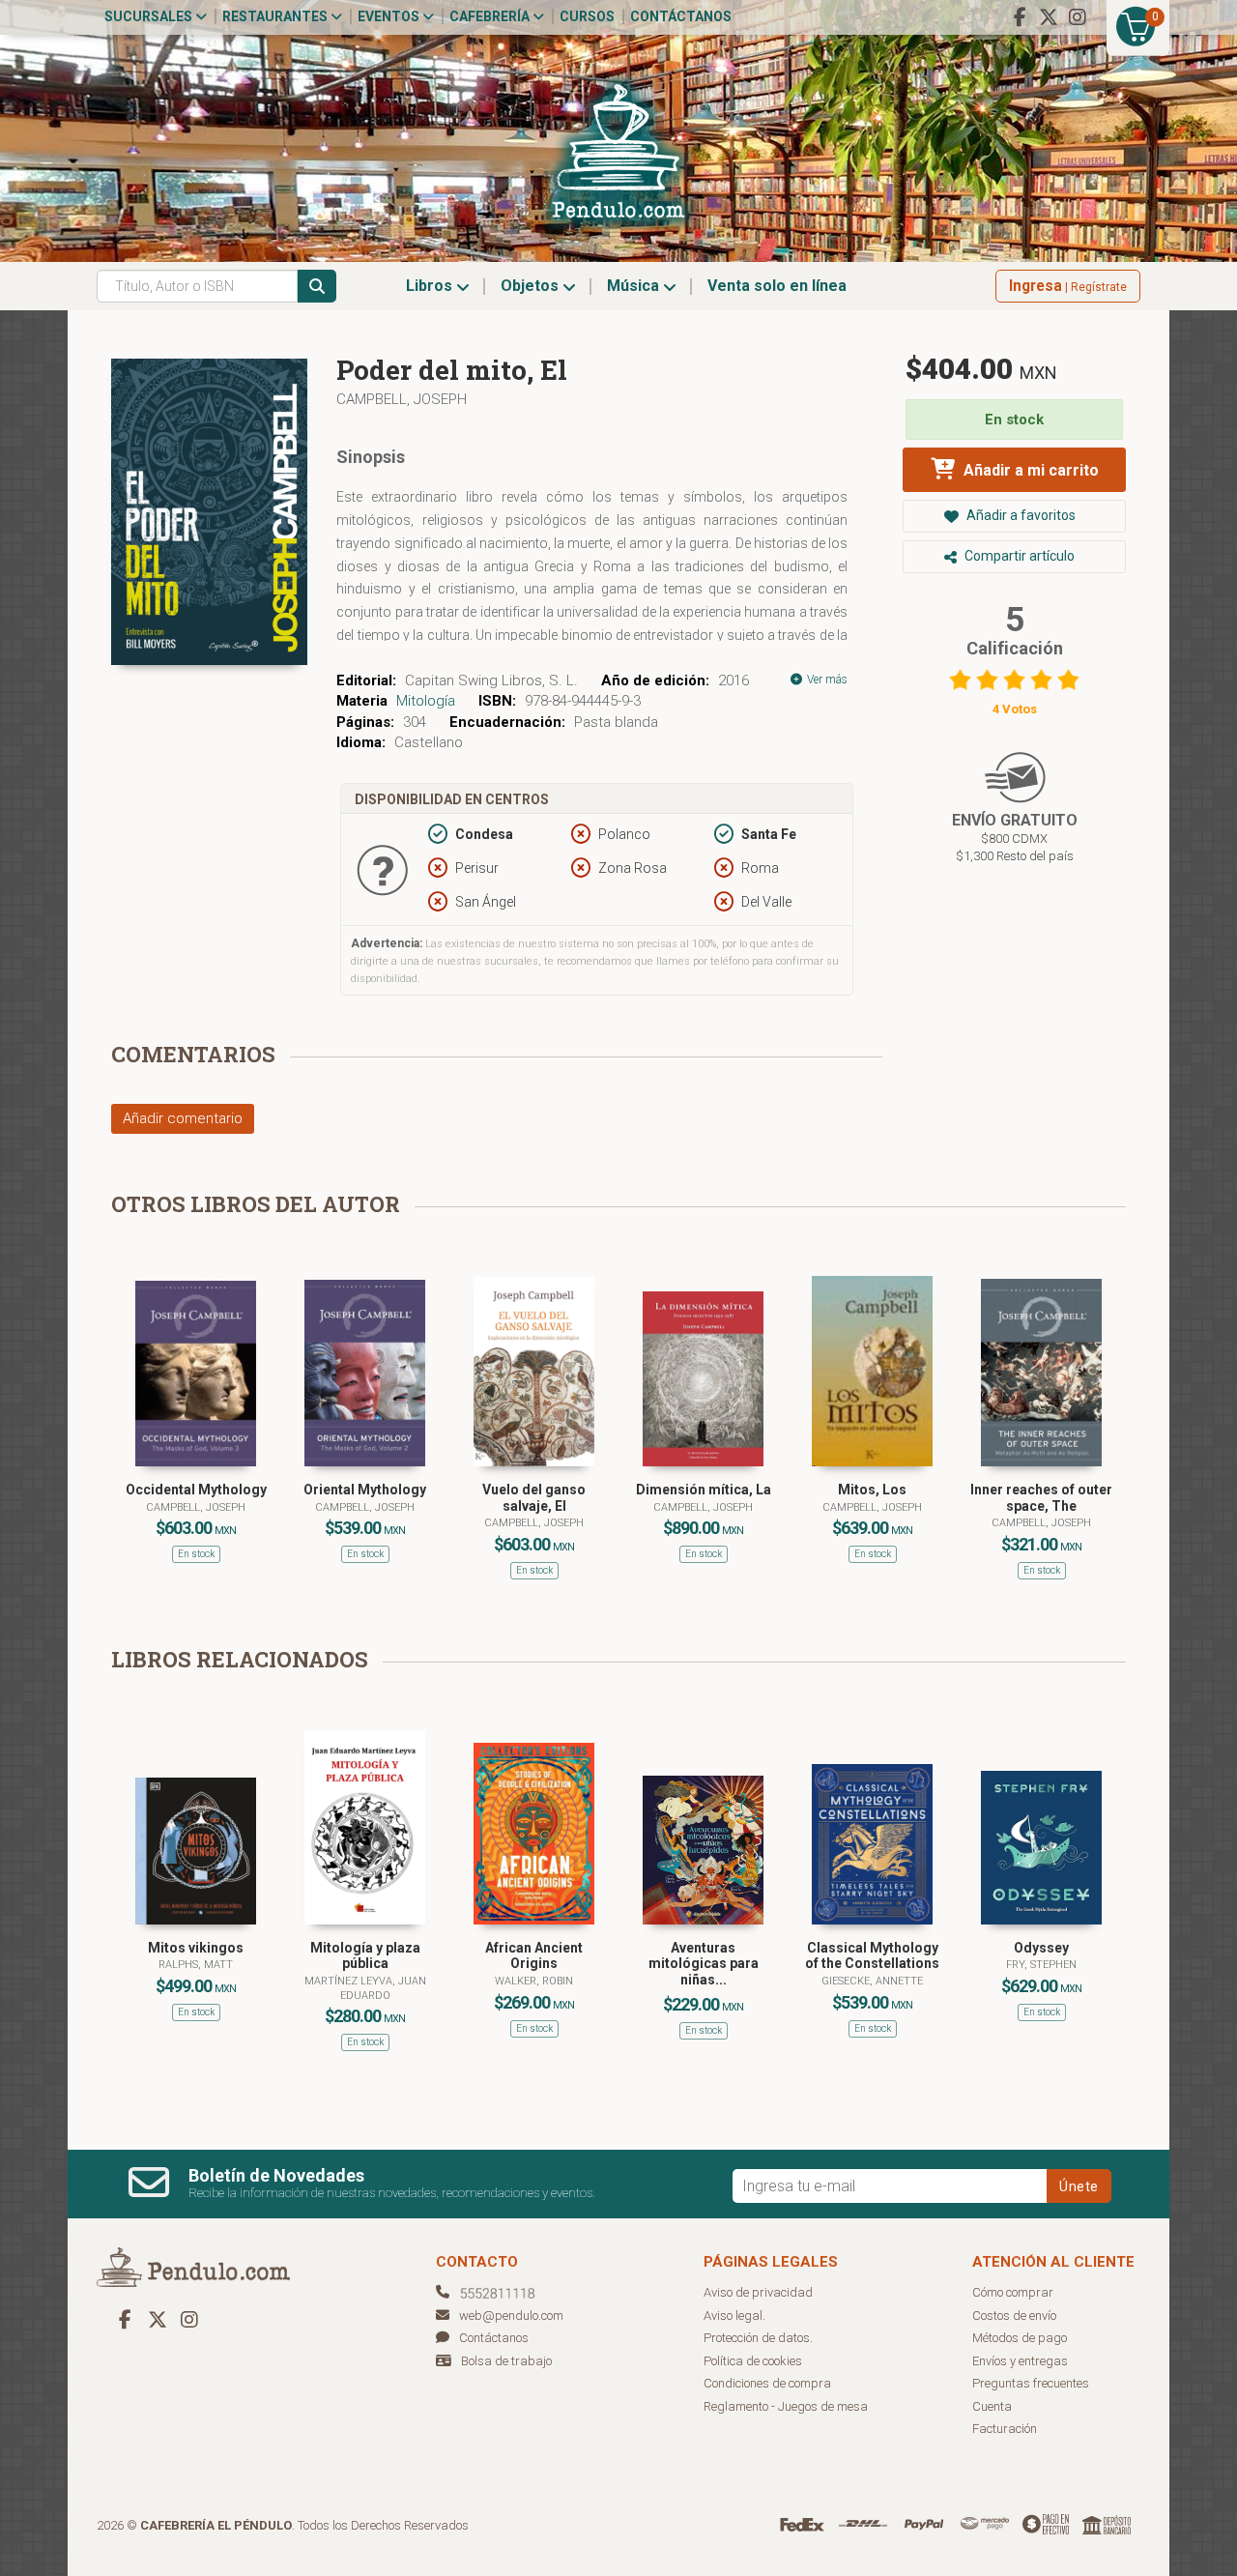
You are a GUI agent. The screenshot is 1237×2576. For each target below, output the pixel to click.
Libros (431, 286)
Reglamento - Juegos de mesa (786, 2406)
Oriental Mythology (365, 1490)
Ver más (826, 680)
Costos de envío (1014, 2316)
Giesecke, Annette (872, 1981)
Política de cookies (753, 2361)
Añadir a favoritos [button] (1020, 515)
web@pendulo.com (511, 2316)
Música (635, 286)
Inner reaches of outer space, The (1041, 1498)
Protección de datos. (758, 2338)
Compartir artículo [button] (1018, 556)
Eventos (390, 16)
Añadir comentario (183, 1118)
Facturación (1005, 2429)
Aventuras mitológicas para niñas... (704, 1964)
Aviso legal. (734, 2316)
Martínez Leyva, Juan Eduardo (365, 1988)
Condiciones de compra (767, 2383)
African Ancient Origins (534, 1956)
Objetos (532, 286)
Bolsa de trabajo (506, 2361)
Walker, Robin (534, 1981)
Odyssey (1041, 1948)
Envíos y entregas (1020, 2361)
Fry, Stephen (1041, 1965)
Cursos (587, 16)
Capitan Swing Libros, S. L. (491, 680)
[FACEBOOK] (1020, 17)
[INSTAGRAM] (1078, 17)
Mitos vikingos (196, 1948)
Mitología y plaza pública (365, 1956)
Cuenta (992, 2406)
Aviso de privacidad (758, 2292)
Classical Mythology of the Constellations (872, 1956)
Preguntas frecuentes (1031, 2383)
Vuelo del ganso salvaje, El (534, 1498)
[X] (1049, 17)
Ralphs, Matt (196, 1965)
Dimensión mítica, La (704, 1490)
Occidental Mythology (196, 1490)
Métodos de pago (1020, 2338)
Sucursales (150, 16)
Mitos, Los (872, 1490)
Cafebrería (491, 16)
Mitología (426, 701)
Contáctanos (681, 16)
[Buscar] (317, 286)
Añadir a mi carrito (1029, 470)
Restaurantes (276, 16)
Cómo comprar (1013, 2292)
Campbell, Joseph (402, 399)
